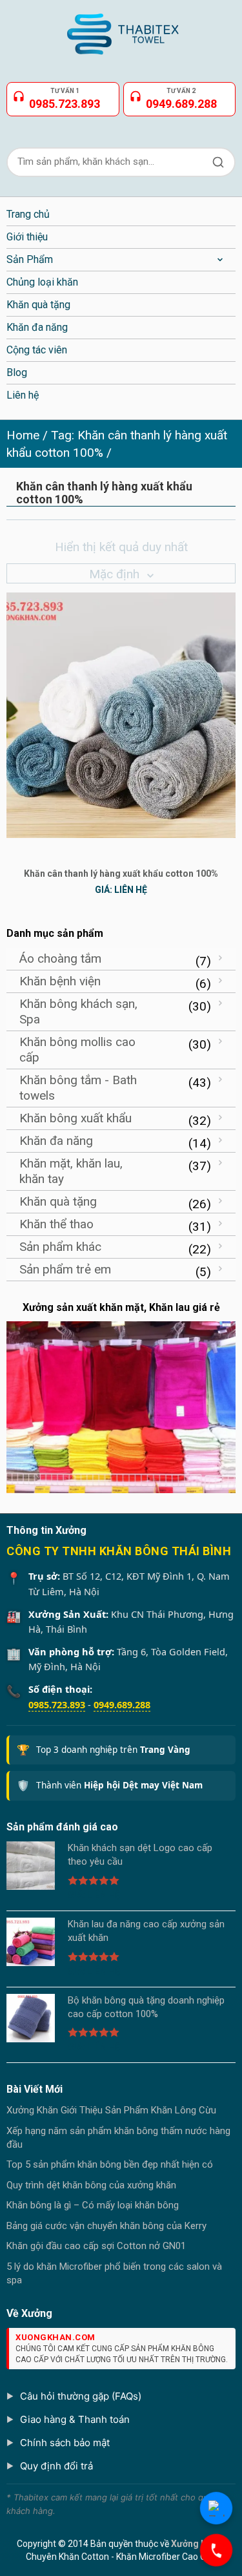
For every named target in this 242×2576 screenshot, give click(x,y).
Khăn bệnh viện (60, 981)
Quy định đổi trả (56, 2466)
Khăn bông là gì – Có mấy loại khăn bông (93, 2205)
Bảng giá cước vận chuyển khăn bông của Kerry (106, 2226)
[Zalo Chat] (216, 2508)
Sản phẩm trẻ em (65, 1269)
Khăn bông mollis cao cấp (77, 1050)
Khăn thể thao (56, 1224)
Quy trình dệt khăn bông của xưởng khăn (91, 2185)
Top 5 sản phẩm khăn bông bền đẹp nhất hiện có (110, 2164)
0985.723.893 (57, 1704)
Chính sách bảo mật (65, 2443)
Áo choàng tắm (60, 958)
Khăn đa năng (56, 1141)
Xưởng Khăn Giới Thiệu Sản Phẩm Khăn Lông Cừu (111, 2110)
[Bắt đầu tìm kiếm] (218, 162)
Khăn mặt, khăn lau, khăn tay (71, 1171)
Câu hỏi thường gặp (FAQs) (81, 2396)
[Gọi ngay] (216, 2550)
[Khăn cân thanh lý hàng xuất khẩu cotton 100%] (121, 714)
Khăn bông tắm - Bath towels (78, 1088)
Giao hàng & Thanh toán (75, 2419)
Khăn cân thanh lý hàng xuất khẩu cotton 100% (121, 874)
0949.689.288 (122, 1704)
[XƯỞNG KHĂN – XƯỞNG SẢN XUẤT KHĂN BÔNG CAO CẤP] (121, 29)
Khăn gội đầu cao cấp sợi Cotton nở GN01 (96, 2246)
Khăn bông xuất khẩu (76, 1118)
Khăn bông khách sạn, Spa (78, 1011)
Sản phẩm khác (60, 1247)
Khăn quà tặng (58, 1201)
